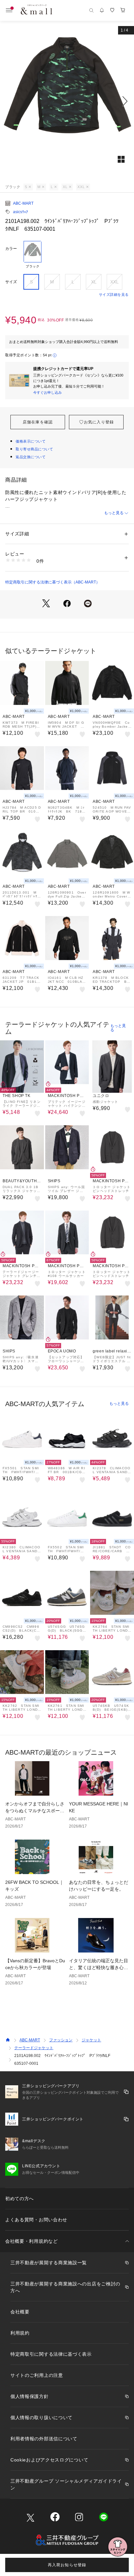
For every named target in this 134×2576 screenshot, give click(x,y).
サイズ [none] (11, 282)
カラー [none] (11, 249)
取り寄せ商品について (34, 449)
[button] (67, 101)
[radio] (33, 255)
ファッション (61, 2040)
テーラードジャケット (34, 2048)
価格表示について (31, 441)
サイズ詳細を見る (114, 295)
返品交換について (31, 457)
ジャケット (91, 2040)
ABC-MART (23, 203)
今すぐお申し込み (47, 392)
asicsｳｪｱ (20, 212)
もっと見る (114, 513)
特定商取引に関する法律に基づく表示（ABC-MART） (53, 582)
